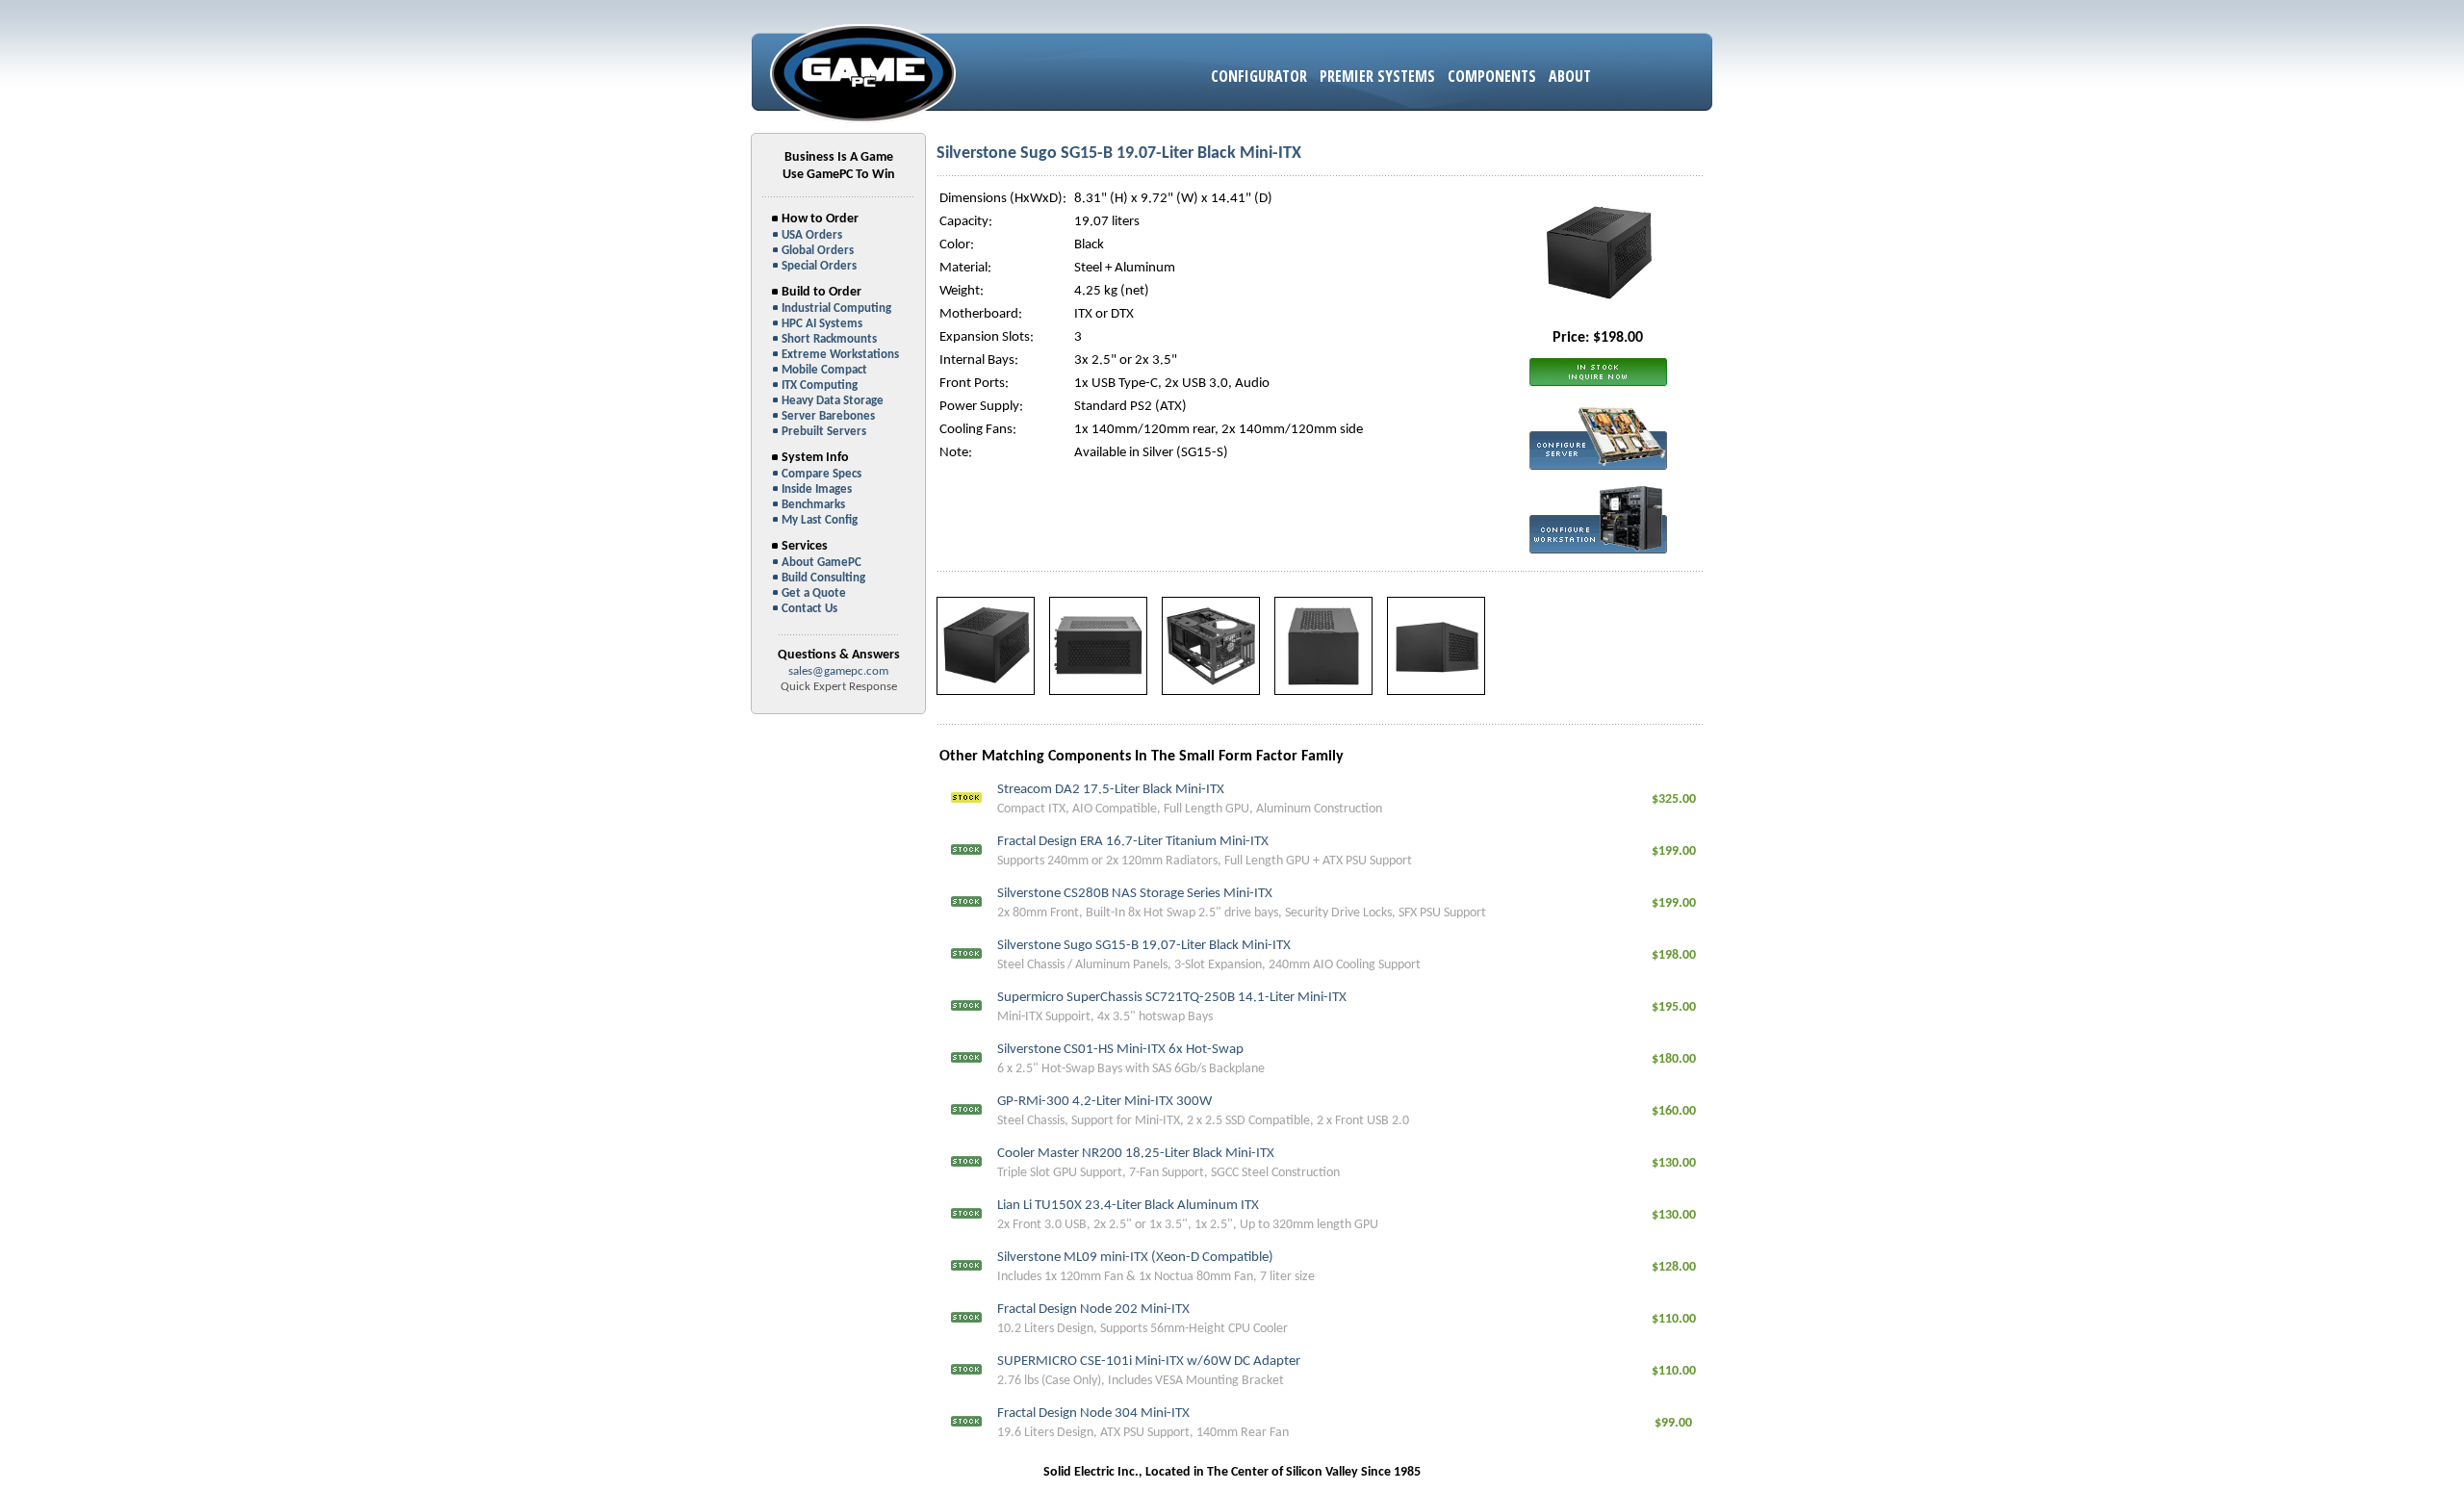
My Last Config (820, 520)
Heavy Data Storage (833, 401)
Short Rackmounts (829, 339)
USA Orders (812, 235)
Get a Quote (814, 593)
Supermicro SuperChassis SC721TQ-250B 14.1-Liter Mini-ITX (1172, 998)
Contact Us (809, 609)
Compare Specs (821, 474)
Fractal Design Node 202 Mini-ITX (1093, 1310)
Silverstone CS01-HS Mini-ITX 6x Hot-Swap (1120, 1050)
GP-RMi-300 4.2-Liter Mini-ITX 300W (1104, 1102)
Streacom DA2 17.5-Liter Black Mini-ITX (1111, 790)
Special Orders (819, 266)
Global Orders (818, 251)
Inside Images (817, 489)
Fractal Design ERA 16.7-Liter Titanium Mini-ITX (1133, 842)
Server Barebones (828, 416)
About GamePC (821, 563)
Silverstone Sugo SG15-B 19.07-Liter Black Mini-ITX (1144, 946)
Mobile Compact (824, 370)
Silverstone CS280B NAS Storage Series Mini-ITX (1135, 894)
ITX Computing (820, 386)
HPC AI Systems (822, 324)
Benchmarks (813, 505)
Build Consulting (823, 578)
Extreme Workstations (840, 355)
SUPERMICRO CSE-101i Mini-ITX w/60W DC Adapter (1149, 1362)
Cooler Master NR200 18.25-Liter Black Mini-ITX (1136, 1154)
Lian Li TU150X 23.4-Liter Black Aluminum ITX (1128, 1206)
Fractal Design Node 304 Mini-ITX (1093, 1414)
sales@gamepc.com (838, 671)
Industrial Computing (836, 308)
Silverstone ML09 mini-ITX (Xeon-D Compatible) (1135, 1258)
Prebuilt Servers (824, 432)
